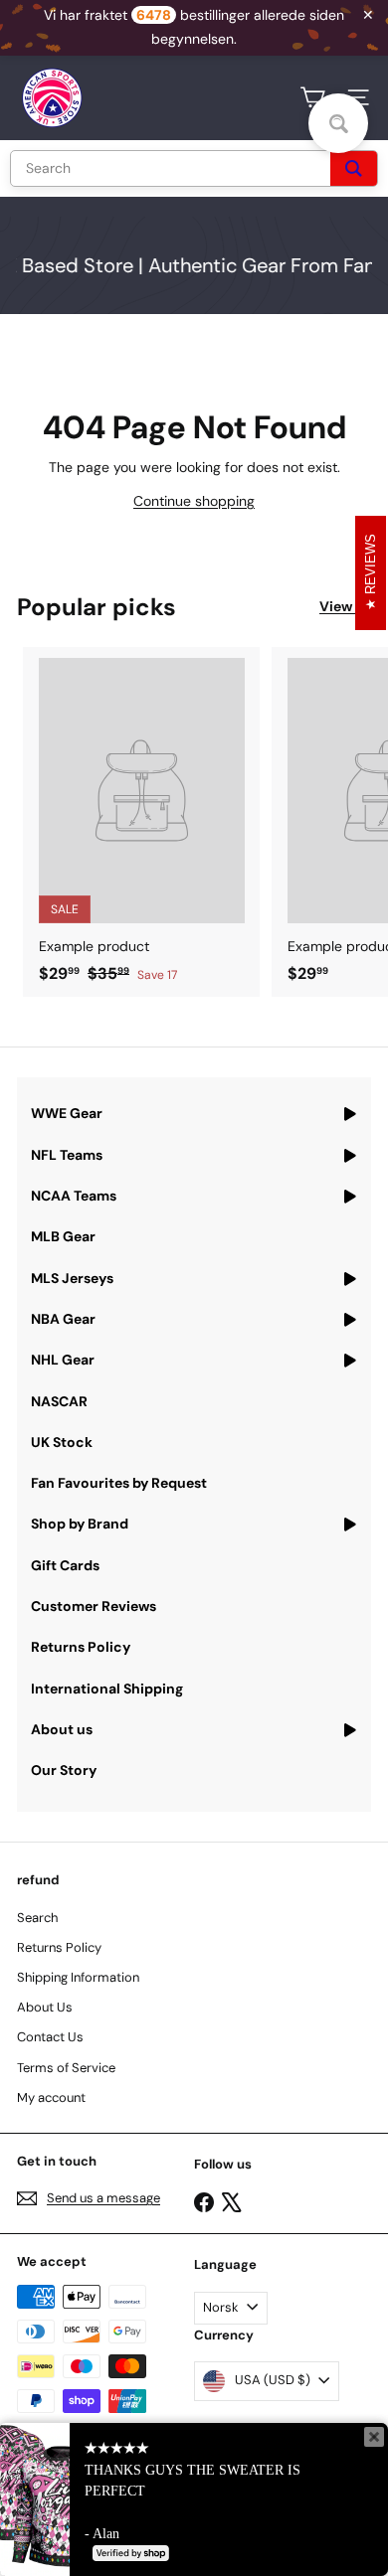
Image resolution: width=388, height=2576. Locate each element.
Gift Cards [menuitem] (65, 1565)
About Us (45, 2007)
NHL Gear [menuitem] (63, 1360)
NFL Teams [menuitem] (67, 1155)
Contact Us (50, 2037)
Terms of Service (66, 2068)
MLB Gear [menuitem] (63, 1236)
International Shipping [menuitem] (107, 1689)
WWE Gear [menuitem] (67, 1113)
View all (345, 606)
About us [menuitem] (62, 1729)
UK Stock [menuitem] (62, 1442)
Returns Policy (59, 1947)
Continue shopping (194, 501)
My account (51, 2097)
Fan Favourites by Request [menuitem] (119, 1483)
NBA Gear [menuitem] (63, 1319)
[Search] (354, 168)
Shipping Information (78, 1977)
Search (37, 1918)
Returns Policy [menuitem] (81, 1647)
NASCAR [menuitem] (59, 1401)
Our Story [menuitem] (64, 1770)
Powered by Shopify (198, 2532)
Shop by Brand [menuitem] (80, 1524)
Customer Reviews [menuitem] (94, 1606)
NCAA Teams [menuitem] (74, 1196)
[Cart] (312, 97)
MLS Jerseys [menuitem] (72, 1278)
